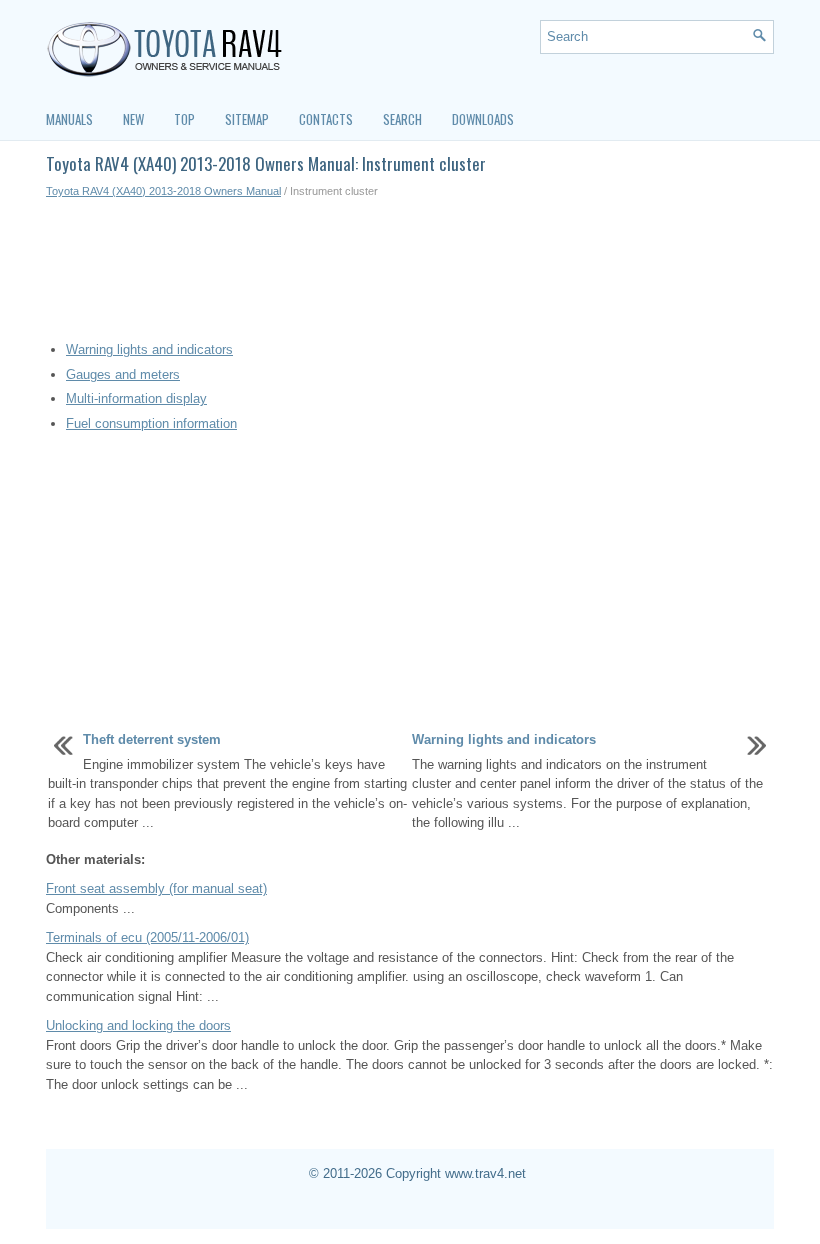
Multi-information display (136, 398)
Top (184, 119)
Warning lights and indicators (149, 349)
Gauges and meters (123, 374)
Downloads (483, 119)
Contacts (326, 119)
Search (402, 119)
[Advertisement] (410, 270)
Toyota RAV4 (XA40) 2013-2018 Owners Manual (163, 191)
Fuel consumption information (151, 423)
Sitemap (247, 119)
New (133, 119)
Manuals (69, 119)
